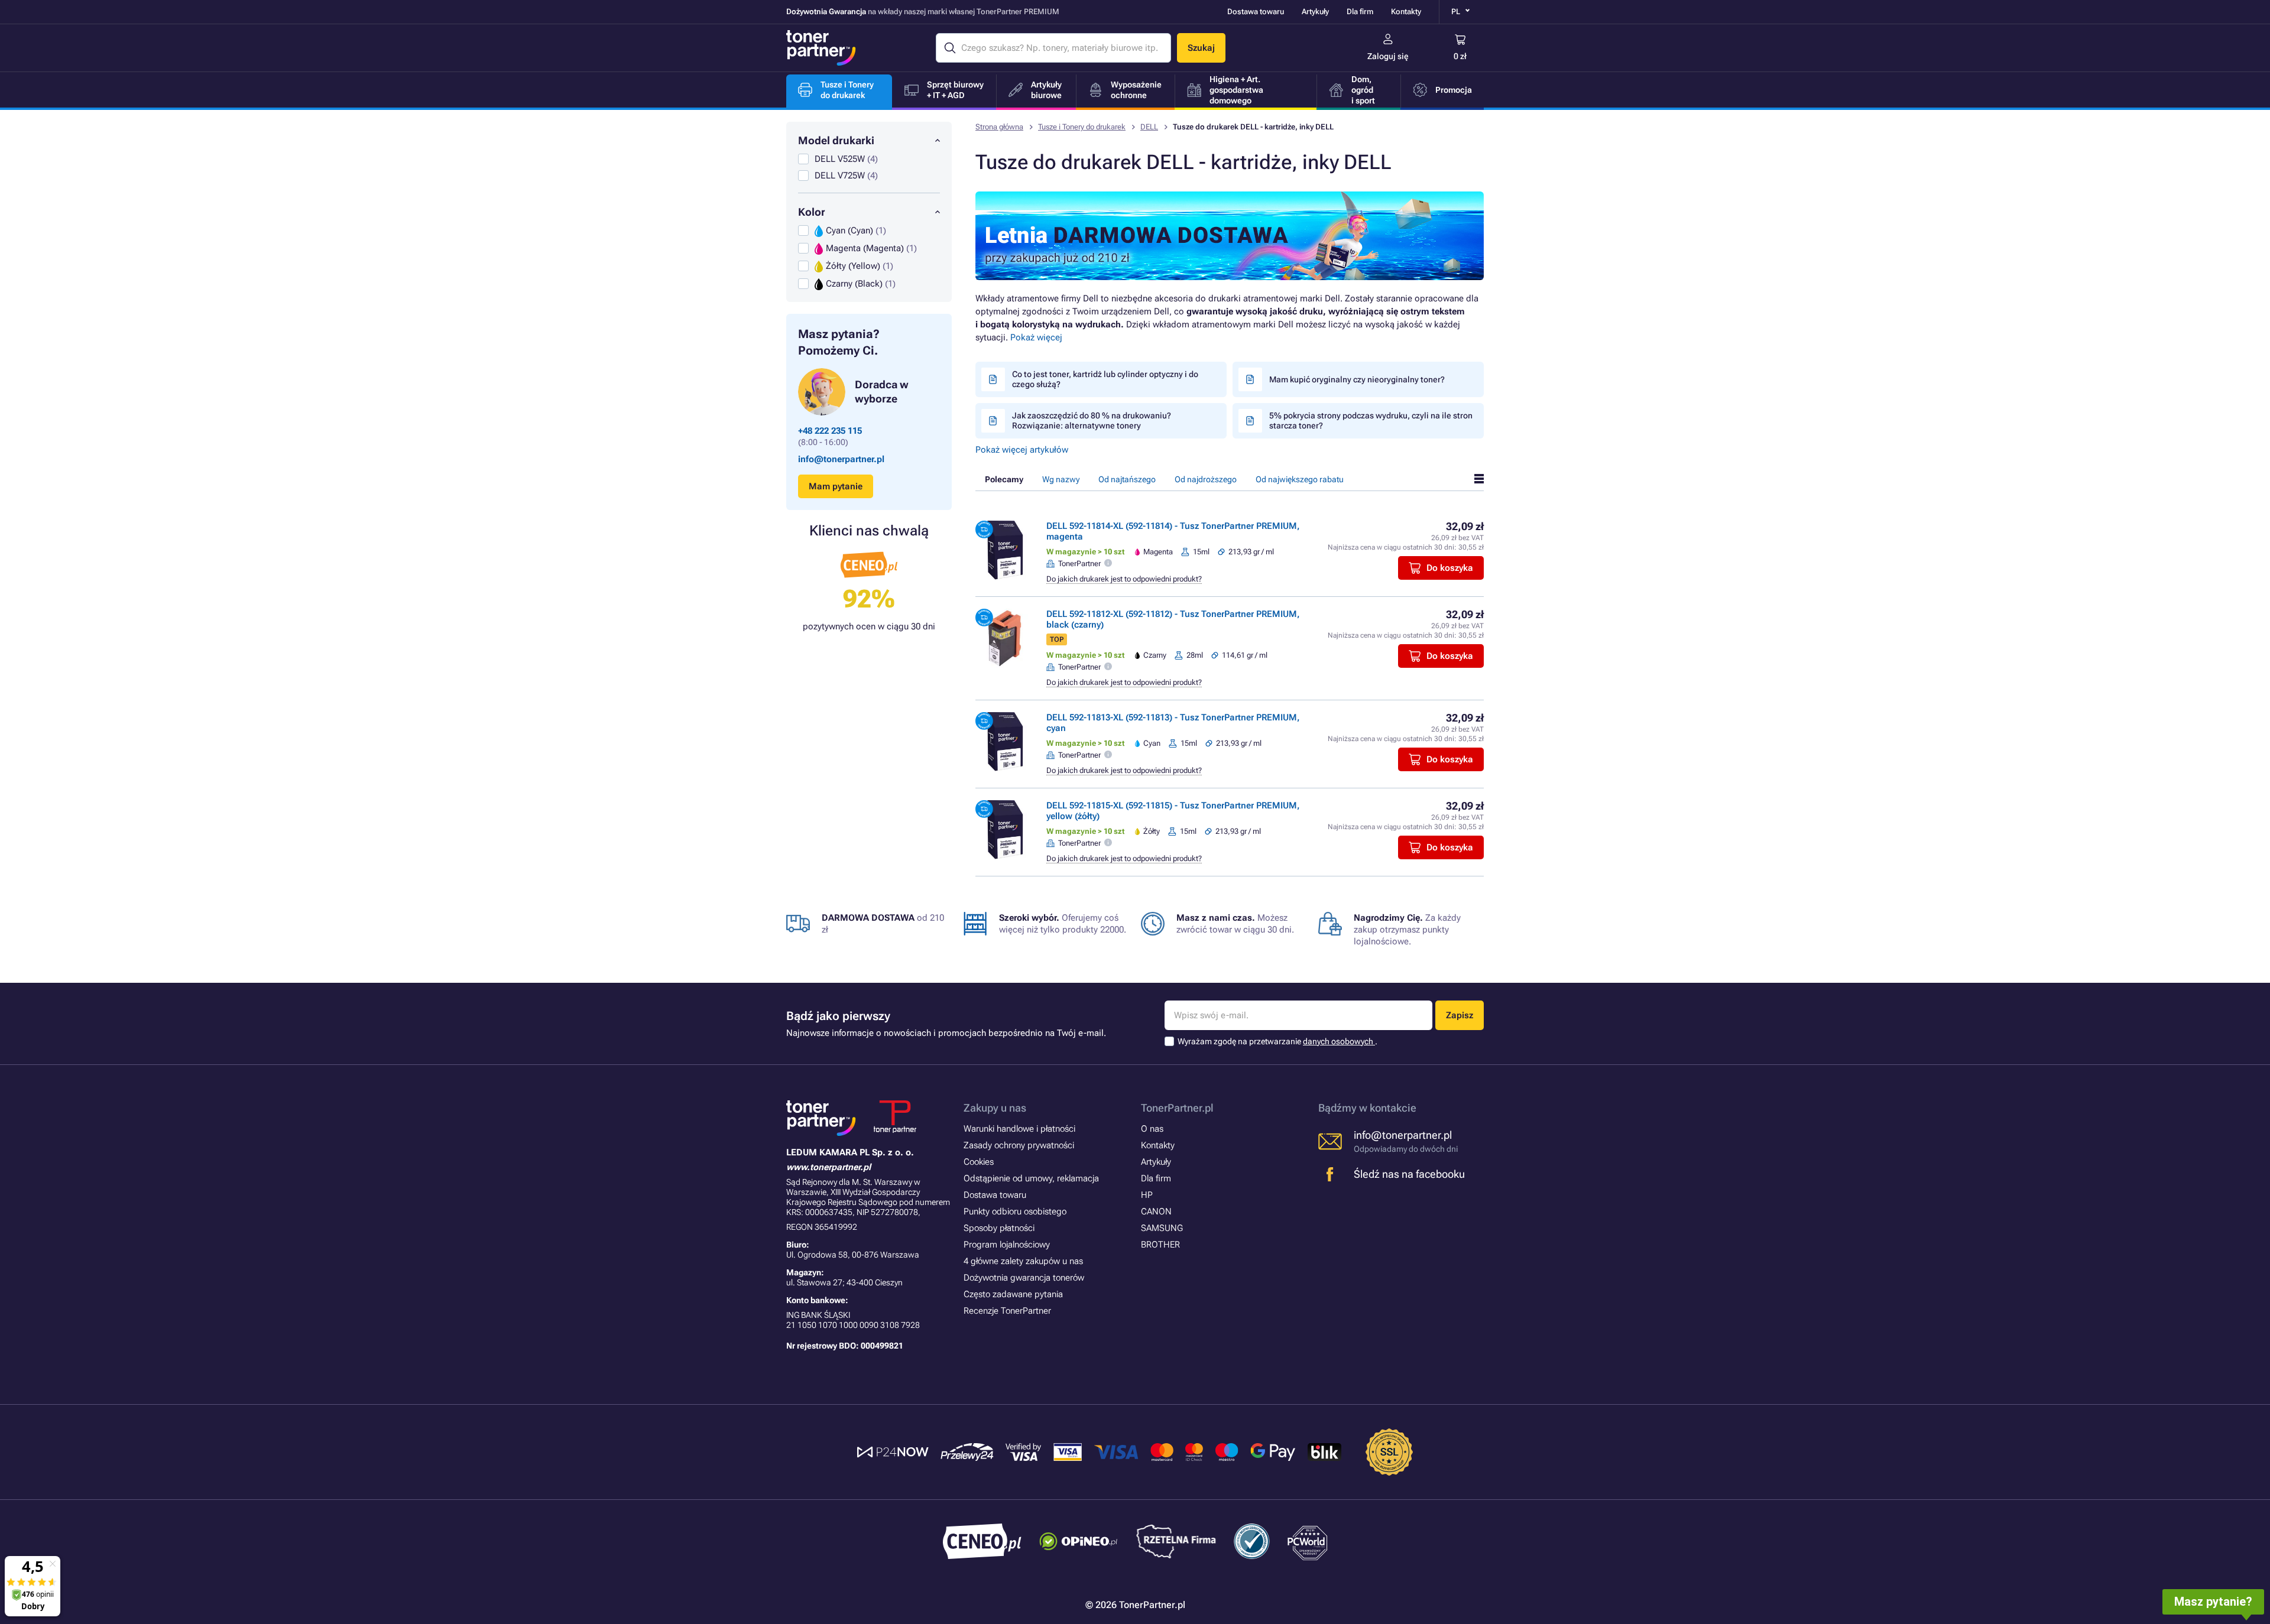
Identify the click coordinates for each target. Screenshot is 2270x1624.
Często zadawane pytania (1013, 1294)
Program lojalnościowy (1007, 1245)
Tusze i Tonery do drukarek (1082, 127)
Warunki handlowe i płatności (1019, 1129)
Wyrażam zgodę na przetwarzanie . (1277, 1041)
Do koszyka (1450, 568)
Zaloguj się (1388, 56)
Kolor (812, 212)
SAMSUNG (1162, 1228)
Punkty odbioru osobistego (1015, 1211)
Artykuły (1315, 12)
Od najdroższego (1206, 479)
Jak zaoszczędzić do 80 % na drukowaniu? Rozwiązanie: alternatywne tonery (1092, 420)
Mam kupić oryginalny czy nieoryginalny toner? (1357, 379)
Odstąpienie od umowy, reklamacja (1031, 1178)
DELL (1149, 127)
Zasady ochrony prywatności (1019, 1145)
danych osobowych (1339, 1041)
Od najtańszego (1127, 479)
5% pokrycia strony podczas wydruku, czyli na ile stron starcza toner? (1371, 420)
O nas (1152, 1129)
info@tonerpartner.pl (841, 459)
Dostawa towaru (1256, 12)
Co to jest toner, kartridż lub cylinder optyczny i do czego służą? (1105, 379)
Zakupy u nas (995, 1108)
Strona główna (999, 127)
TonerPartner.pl (1177, 1108)
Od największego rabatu (1300, 479)
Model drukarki (836, 140)
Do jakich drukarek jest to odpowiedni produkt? (1124, 579)
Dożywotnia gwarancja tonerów (1024, 1278)
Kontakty (1406, 12)
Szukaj (1201, 48)
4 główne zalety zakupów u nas (1023, 1261)
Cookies (979, 1162)
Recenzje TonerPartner (1007, 1311)
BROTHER (1160, 1245)
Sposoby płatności (999, 1228)
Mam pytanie (836, 486)
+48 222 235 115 (830, 431)
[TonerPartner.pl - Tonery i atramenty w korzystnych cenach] (821, 48)
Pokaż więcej (1036, 337)
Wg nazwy (1061, 479)
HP (1147, 1195)
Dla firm (1360, 12)
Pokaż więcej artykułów (1022, 450)
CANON (1156, 1211)
